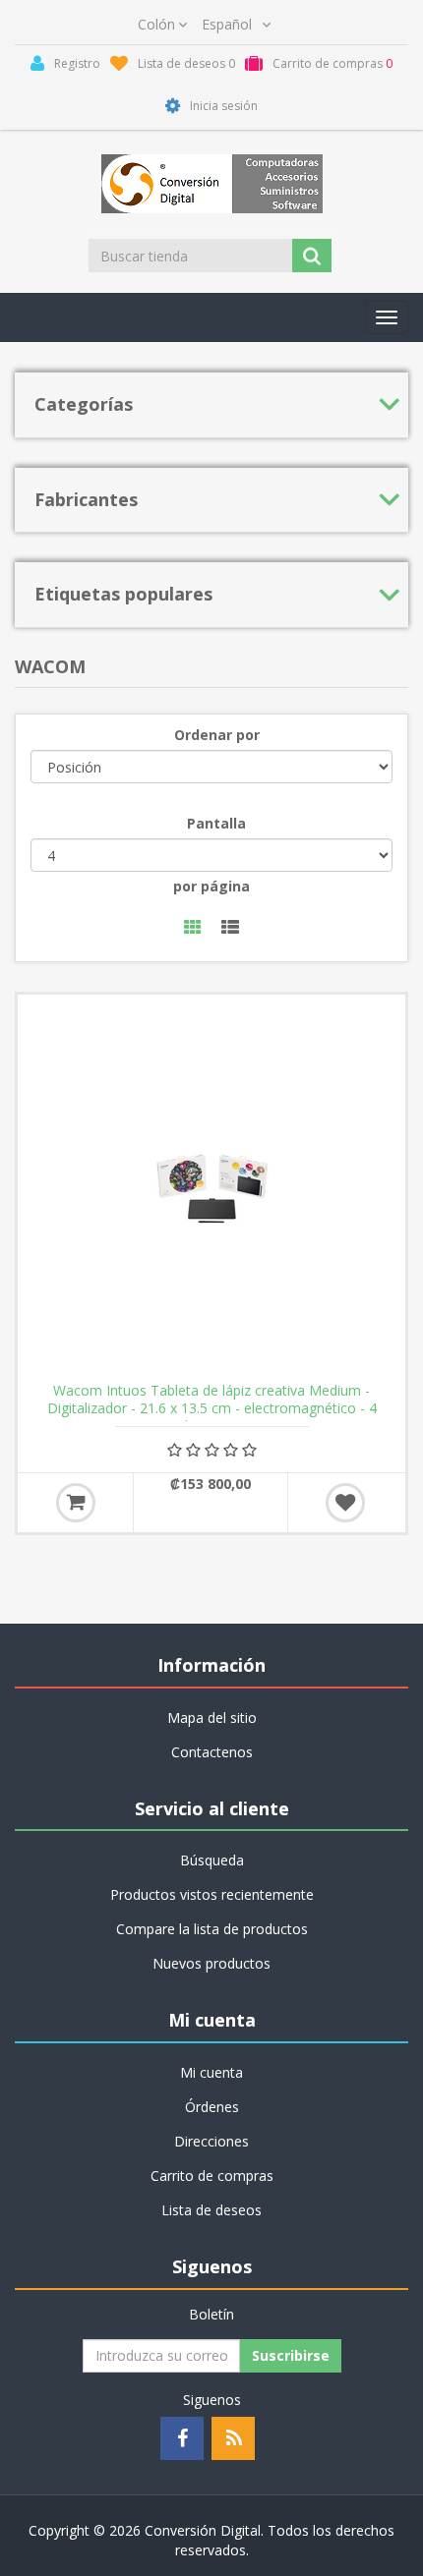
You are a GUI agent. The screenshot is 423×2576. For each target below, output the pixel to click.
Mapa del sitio (212, 1717)
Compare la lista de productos (212, 1929)
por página (211, 886)
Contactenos (212, 1752)
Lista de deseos (211, 2210)
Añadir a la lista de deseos (345, 1503)
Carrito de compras (212, 2175)
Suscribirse (291, 2355)
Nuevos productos (211, 1963)
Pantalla (216, 823)
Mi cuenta (211, 2072)
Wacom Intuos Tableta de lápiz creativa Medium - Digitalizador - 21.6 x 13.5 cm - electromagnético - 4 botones (212, 1408)
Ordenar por (217, 735)
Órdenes (212, 2107)
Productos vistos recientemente (212, 1894)
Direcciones (211, 2141)
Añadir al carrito (76, 1503)
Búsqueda (212, 1860)
